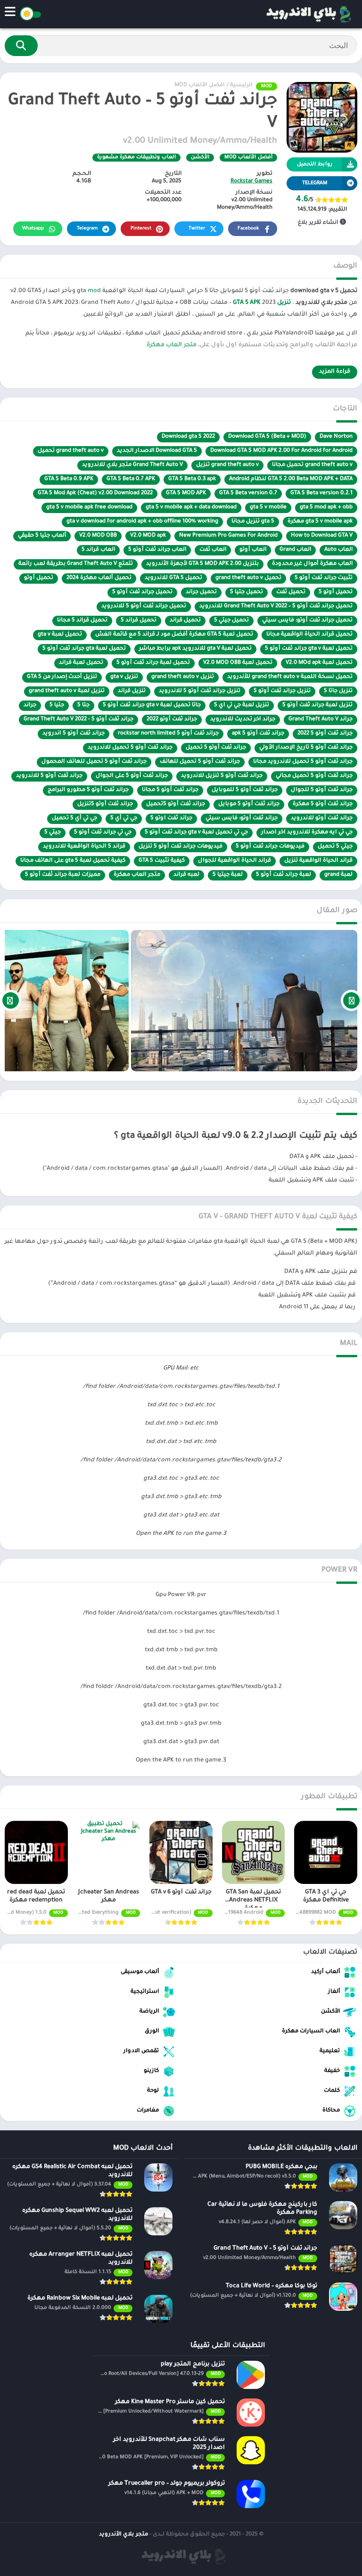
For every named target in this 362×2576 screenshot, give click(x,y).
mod (94, 291)
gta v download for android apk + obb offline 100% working (142, 522)
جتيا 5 (57, 705)
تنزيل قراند (132, 691)
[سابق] (351, 1001)
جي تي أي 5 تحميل (74, 819)
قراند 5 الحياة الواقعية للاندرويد (84, 847)
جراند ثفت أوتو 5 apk (258, 734)
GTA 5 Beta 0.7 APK (131, 479)
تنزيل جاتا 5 (338, 691)
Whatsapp (33, 229)
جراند (30, 705)
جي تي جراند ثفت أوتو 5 (103, 833)
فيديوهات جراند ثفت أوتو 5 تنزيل (181, 847)
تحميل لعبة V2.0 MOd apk (319, 663)
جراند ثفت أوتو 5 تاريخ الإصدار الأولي (306, 748)
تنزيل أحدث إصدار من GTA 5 (62, 677)
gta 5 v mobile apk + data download (191, 508)
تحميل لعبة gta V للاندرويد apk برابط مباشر (195, 649)
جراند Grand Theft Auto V (321, 720)
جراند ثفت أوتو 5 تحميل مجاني (314, 776)
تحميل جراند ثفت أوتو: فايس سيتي (307, 621)
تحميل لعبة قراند (81, 663)
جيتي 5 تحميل (335, 847)
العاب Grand (295, 550)
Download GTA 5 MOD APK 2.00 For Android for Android (281, 451)
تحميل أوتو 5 (336, 592)
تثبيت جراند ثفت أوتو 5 (324, 578)
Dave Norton (336, 437)
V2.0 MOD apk (148, 536)
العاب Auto (338, 550)
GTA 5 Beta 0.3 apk (192, 479)
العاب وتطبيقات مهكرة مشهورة (136, 157)
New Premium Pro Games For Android (228, 536)
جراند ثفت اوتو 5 (171, 819)
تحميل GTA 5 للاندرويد (173, 578)
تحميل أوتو (39, 578)
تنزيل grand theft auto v (183, 677)
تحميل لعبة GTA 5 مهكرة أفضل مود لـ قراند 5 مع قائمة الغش (174, 635)
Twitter (197, 229)
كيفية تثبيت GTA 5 (162, 861)
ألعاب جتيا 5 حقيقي (42, 536)
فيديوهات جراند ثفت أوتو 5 (270, 847)
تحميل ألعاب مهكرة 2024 (99, 578)
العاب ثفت (213, 550)
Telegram (87, 229)
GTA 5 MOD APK (186, 493)
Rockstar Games (251, 182)
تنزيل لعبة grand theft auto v (67, 691)
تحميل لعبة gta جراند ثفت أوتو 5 (84, 649)
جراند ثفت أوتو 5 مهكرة (323, 804)
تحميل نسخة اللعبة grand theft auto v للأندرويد (290, 677)
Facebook (248, 229)
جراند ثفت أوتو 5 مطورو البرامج (88, 790)
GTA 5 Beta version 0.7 (248, 493)
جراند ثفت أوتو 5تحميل (176, 804)
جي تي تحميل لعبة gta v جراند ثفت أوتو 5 (196, 833)
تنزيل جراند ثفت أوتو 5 (282, 691)
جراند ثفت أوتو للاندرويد (322, 819)
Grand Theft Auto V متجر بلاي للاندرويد (132, 465)
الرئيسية (241, 86)
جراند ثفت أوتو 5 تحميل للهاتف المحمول (94, 762)
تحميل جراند (201, 592)
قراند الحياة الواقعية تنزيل (318, 861)
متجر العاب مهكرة (172, 345)
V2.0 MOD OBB (98, 536)
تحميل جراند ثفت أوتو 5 (142, 592)
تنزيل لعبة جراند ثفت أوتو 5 (317, 705)
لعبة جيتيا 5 (228, 875)
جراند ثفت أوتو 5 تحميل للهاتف (200, 762)
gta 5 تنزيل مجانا (253, 522)
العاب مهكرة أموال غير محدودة (312, 564)
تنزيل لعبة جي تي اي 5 (242, 705)
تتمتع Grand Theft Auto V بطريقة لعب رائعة (76, 564)
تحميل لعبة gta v (60, 635)
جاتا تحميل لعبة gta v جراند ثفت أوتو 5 (152, 705)
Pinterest (141, 229)
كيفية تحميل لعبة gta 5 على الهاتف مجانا (73, 861)
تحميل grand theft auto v (248, 578)
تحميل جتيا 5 (247, 592)
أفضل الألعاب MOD (199, 86)
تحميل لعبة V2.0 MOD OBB (238, 663)
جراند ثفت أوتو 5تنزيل (105, 804)
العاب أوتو (253, 550)
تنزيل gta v (124, 677)
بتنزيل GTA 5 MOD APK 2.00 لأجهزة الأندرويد (202, 564)
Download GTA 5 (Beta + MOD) (267, 437)
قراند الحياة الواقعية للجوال (234, 861)
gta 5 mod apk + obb (326, 508)
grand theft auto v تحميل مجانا (312, 465)
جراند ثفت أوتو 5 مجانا (170, 790)
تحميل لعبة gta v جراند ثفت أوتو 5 (309, 649)
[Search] (21, 46)
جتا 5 (83, 705)
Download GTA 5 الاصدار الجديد (157, 451)
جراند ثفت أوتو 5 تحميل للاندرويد (130, 748)
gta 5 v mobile (268, 508)
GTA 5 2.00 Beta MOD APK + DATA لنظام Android (291, 479)
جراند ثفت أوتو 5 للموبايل (245, 790)
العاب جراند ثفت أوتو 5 (157, 550)
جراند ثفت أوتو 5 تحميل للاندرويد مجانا (303, 762)
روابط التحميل (315, 164)
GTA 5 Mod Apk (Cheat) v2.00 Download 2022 (95, 493)
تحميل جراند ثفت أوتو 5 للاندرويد (144, 607)
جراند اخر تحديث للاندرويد (243, 720)
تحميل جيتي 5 (231, 621)
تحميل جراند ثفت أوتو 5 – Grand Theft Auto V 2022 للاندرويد (276, 607)
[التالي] (11, 1001)
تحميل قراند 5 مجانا (82, 621)
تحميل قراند (185, 621)
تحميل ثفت (291, 592)
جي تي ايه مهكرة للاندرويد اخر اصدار (307, 833)
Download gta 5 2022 (188, 437)
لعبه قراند (186, 875)
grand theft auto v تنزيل (227, 465)
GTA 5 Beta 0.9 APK (69, 479)
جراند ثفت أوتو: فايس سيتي (242, 819)
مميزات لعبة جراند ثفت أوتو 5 (63, 875)
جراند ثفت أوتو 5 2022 (325, 734)
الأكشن (200, 157)
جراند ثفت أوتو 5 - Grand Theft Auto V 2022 (78, 720)
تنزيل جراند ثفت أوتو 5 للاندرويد (200, 691)
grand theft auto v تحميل (71, 451)
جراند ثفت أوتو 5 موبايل (249, 804)
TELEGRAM (315, 183)
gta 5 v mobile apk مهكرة (320, 522)
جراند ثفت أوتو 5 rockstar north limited (168, 734)
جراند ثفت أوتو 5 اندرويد (74, 734)
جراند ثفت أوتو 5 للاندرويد (49, 776)
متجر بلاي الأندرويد (123, 2535)
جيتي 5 (53, 833)
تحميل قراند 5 (139, 621)
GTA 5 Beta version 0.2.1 (321, 493)
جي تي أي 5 (124, 819)
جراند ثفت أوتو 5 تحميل (216, 748)
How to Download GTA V (322, 536)
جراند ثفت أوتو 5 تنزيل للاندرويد (222, 776)
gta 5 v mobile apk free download (89, 508)
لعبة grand (338, 875)
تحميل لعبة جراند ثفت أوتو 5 (153, 663)
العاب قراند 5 (98, 550)
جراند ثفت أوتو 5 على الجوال (132, 776)
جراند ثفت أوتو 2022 (172, 720)
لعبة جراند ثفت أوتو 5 (284, 875)
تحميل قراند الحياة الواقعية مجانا (309, 635)
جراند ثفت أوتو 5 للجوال (322, 790)
